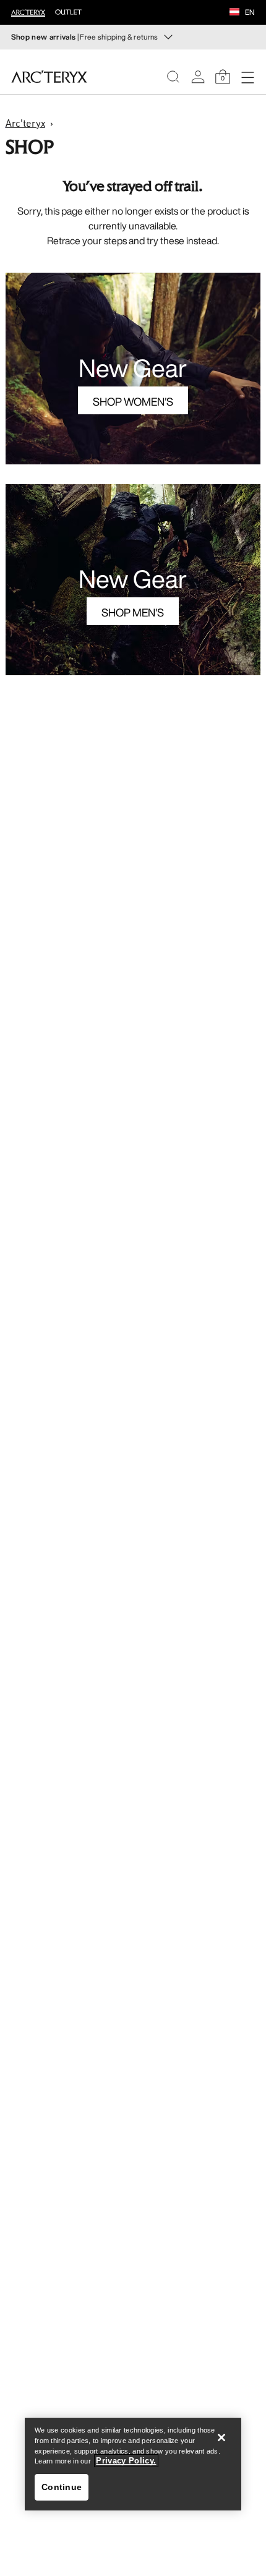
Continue (62, 2487)
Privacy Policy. (126, 2461)
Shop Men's (133, 612)
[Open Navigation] (247, 77)
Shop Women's (133, 401)
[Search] (173, 77)
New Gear (133, 368)
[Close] (221, 2437)
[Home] (49, 77)
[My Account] (198, 77)
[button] (234, 13)
